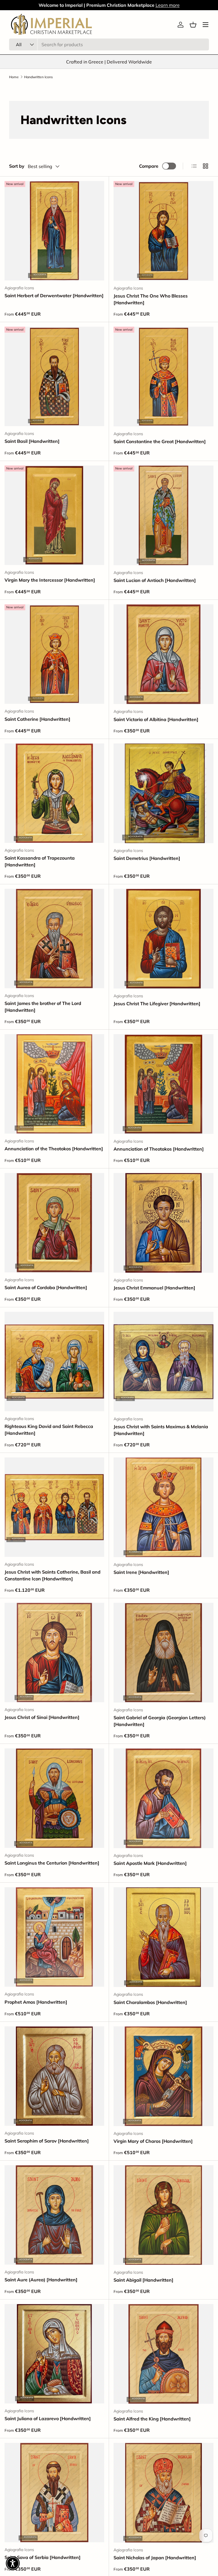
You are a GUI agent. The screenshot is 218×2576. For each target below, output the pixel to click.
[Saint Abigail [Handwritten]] (163, 2215)
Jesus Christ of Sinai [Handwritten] (42, 1717)
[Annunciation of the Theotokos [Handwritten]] (54, 1084)
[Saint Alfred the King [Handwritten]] (163, 2354)
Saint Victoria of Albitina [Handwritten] (156, 719)
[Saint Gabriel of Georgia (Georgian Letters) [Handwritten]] (163, 1653)
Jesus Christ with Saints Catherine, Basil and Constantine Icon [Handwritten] (53, 1575)
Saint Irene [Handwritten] (141, 1572)
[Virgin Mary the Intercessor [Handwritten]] (54, 515)
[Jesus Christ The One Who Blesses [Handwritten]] (163, 231)
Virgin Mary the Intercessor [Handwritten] (50, 580)
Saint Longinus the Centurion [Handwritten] (52, 1863)
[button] (193, 25)
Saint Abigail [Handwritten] (143, 2280)
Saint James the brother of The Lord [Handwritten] (43, 1007)
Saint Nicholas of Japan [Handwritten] (155, 2558)
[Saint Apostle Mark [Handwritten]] (163, 1798)
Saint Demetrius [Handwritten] (147, 858)
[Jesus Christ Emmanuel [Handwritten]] (163, 1223)
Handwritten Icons (38, 77)
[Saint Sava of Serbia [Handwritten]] (54, 2493)
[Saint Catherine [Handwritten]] (54, 654)
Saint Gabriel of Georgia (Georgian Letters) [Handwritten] (160, 1721)
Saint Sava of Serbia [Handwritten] (43, 2557)
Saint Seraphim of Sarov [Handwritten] (47, 2141)
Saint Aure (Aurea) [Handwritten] (41, 2280)
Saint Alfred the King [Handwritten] (152, 2419)
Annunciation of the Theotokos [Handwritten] (54, 1149)
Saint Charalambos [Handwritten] (150, 2002)
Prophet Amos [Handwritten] (36, 2002)
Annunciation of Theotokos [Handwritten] (159, 1149)
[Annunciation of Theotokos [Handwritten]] (163, 1084)
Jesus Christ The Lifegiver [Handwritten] (157, 1004)
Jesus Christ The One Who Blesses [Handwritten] (151, 299)
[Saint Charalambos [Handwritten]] (163, 1937)
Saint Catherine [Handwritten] (37, 719)
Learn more (168, 5)
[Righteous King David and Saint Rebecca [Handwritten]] (54, 1362)
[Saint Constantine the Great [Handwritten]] (163, 377)
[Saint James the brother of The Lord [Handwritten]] (54, 939)
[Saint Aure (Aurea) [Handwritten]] (54, 2215)
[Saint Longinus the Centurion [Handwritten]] (54, 1798)
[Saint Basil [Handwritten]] (54, 376)
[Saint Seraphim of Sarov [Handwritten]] (54, 2076)
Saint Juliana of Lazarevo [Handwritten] (48, 2418)
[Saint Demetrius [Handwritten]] (163, 793)
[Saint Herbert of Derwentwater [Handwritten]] (54, 231)
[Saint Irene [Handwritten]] (163, 1507)
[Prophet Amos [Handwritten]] (54, 1937)
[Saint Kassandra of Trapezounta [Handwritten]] (54, 793)
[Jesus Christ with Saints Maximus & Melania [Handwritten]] (163, 1362)
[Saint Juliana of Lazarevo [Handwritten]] (54, 2354)
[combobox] (109, 44)
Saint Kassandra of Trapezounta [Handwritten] (40, 861)
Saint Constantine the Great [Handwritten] (160, 441)
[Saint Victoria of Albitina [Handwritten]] (163, 654)
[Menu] (206, 25)
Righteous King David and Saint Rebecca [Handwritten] (49, 1430)
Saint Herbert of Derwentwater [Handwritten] (54, 296)
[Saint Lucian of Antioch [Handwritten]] (163, 515)
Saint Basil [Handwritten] (32, 441)
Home (14, 77)
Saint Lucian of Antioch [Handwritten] (155, 580)
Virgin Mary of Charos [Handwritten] (153, 2141)
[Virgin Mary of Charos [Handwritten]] (163, 2076)
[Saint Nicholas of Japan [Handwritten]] (163, 2493)
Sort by (17, 166)
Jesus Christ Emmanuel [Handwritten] (154, 1288)
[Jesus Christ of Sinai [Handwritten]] (54, 1652)
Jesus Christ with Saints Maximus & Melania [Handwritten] (161, 1430)
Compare (149, 166)
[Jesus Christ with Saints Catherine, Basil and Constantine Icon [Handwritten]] (54, 1507)
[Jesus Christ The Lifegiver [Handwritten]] (163, 939)
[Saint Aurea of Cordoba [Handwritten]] (54, 1223)
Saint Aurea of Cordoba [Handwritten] (46, 1287)
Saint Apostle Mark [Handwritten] (150, 1863)
